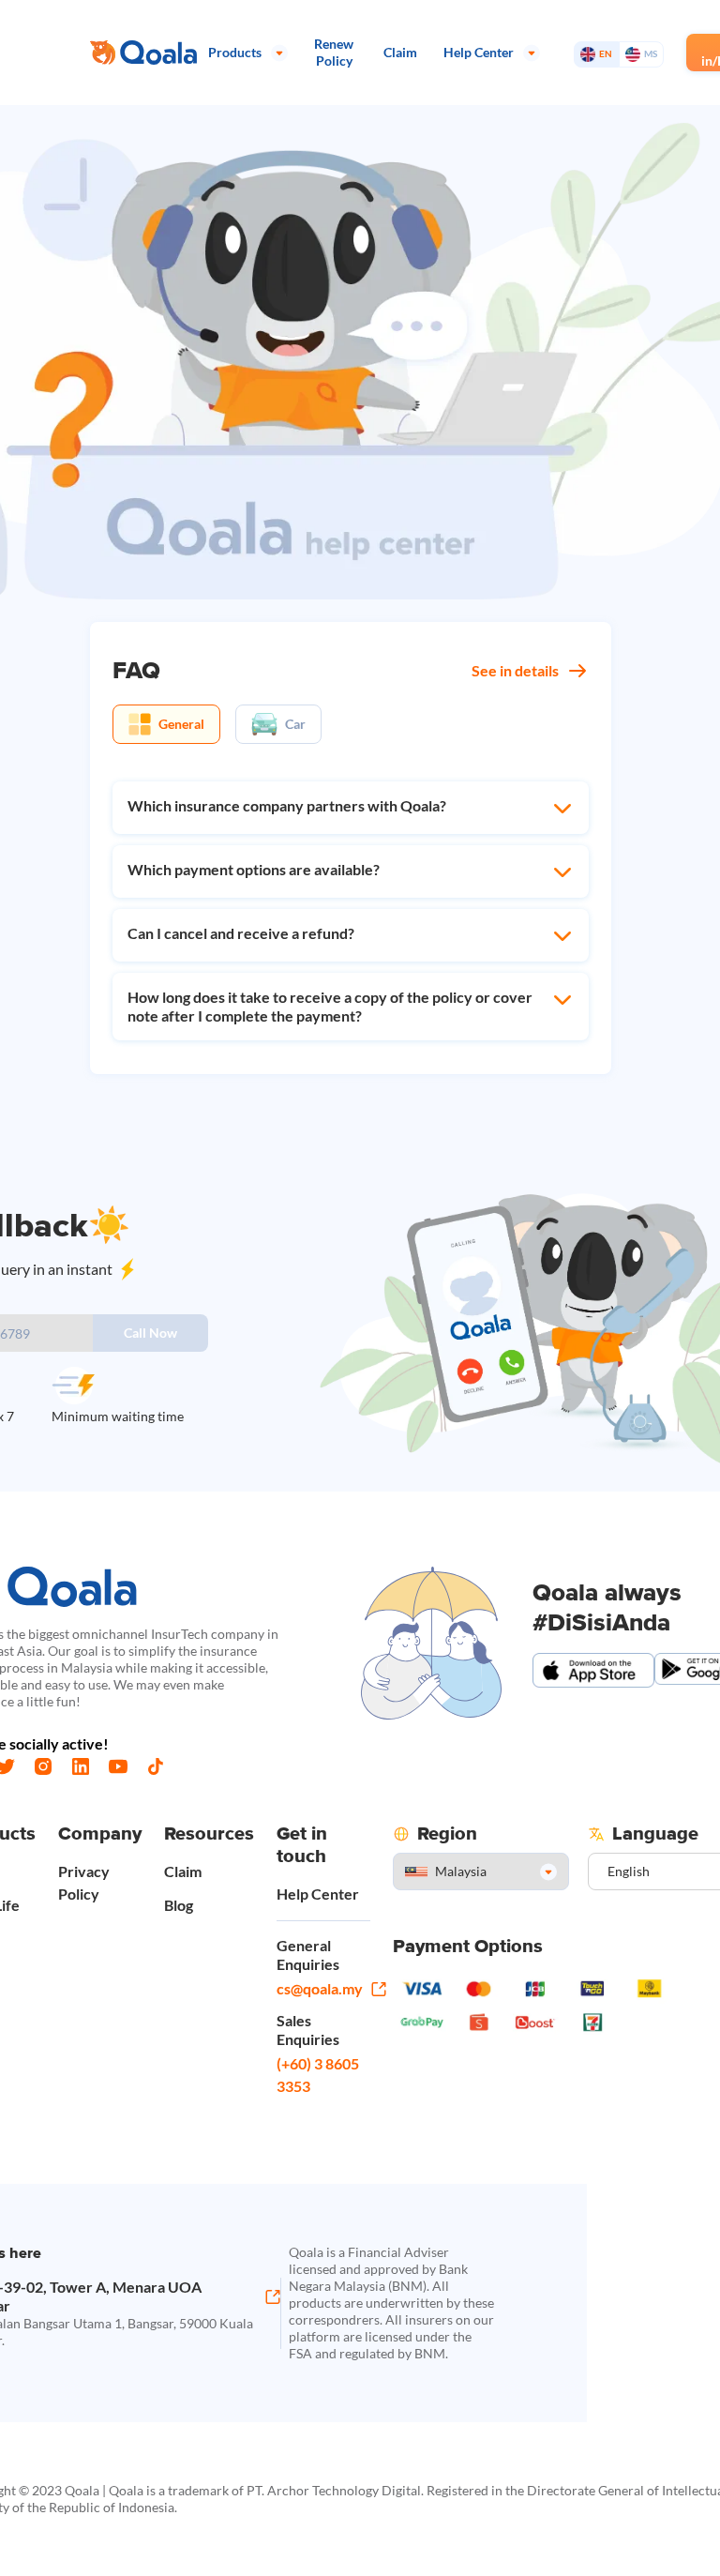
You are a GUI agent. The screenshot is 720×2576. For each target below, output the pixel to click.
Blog (179, 1905)
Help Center (318, 1894)
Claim (183, 1871)
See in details (515, 670)
